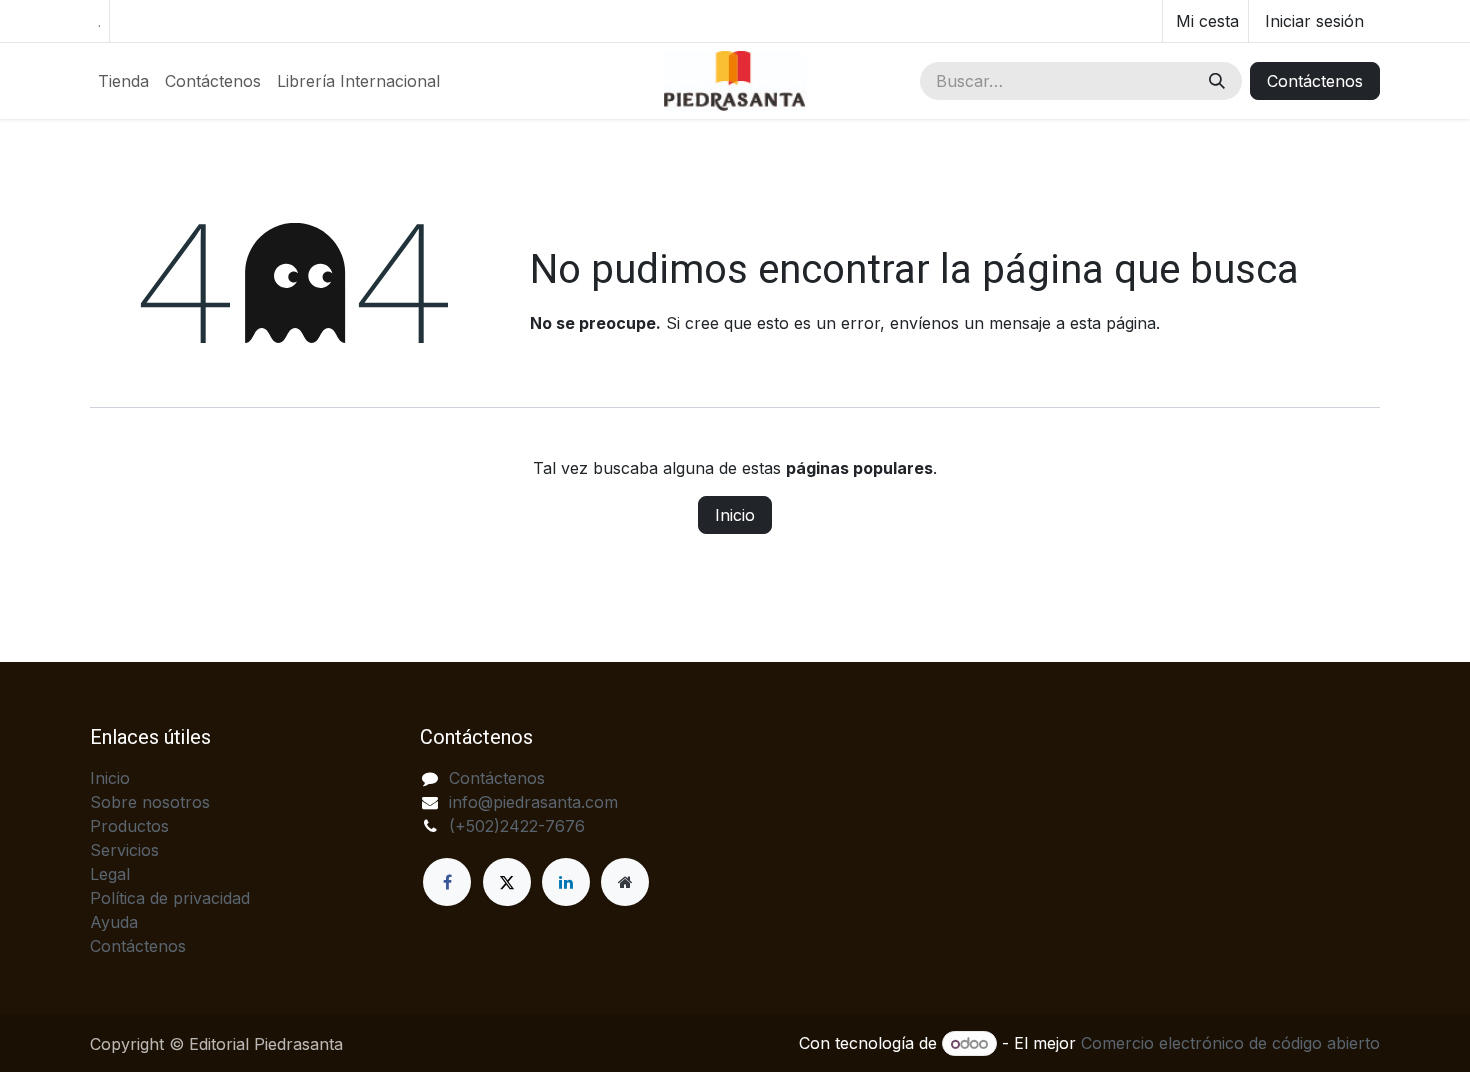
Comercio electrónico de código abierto (1230, 1043)
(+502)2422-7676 (517, 826)
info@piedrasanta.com (533, 802)
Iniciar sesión (1314, 21)
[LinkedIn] (566, 882)
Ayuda (114, 922)
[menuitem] (123, 81)
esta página (1113, 323)
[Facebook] (447, 882)
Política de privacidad (170, 898)
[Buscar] (1217, 81)
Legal (110, 874)
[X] (507, 882)
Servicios (124, 850)
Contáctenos (1315, 81)
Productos (129, 826)
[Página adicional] (625, 882)
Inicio (735, 515)
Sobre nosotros (150, 802)
